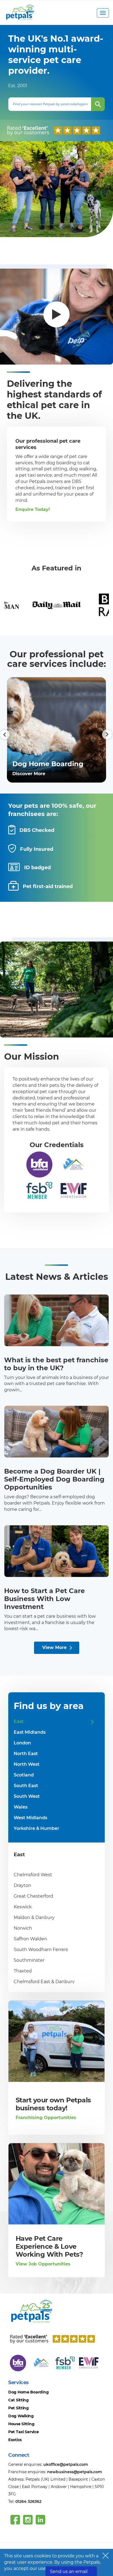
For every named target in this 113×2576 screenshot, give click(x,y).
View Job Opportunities (43, 2264)
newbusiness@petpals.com (75, 2472)
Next (102, 730)
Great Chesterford (33, 1896)
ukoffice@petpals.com (66, 2464)
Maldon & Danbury (34, 1917)
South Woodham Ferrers (41, 1950)
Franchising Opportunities (46, 2118)
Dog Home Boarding (28, 2392)
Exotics (15, 2440)
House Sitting (21, 2424)
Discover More (29, 774)
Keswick (23, 1907)
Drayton (22, 1885)
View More (54, 1647)
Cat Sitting (19, 2400)
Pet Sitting (19, 2408)
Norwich (23, 1928)
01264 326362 (28, 2501)
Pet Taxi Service (24, 2432)
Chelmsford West (33, 1875)
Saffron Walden (30, 1939)
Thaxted (23, 1971)
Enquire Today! (33, 509)
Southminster (29, 1960)
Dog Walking (21, 2416)
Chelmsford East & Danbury (44, 1982)
